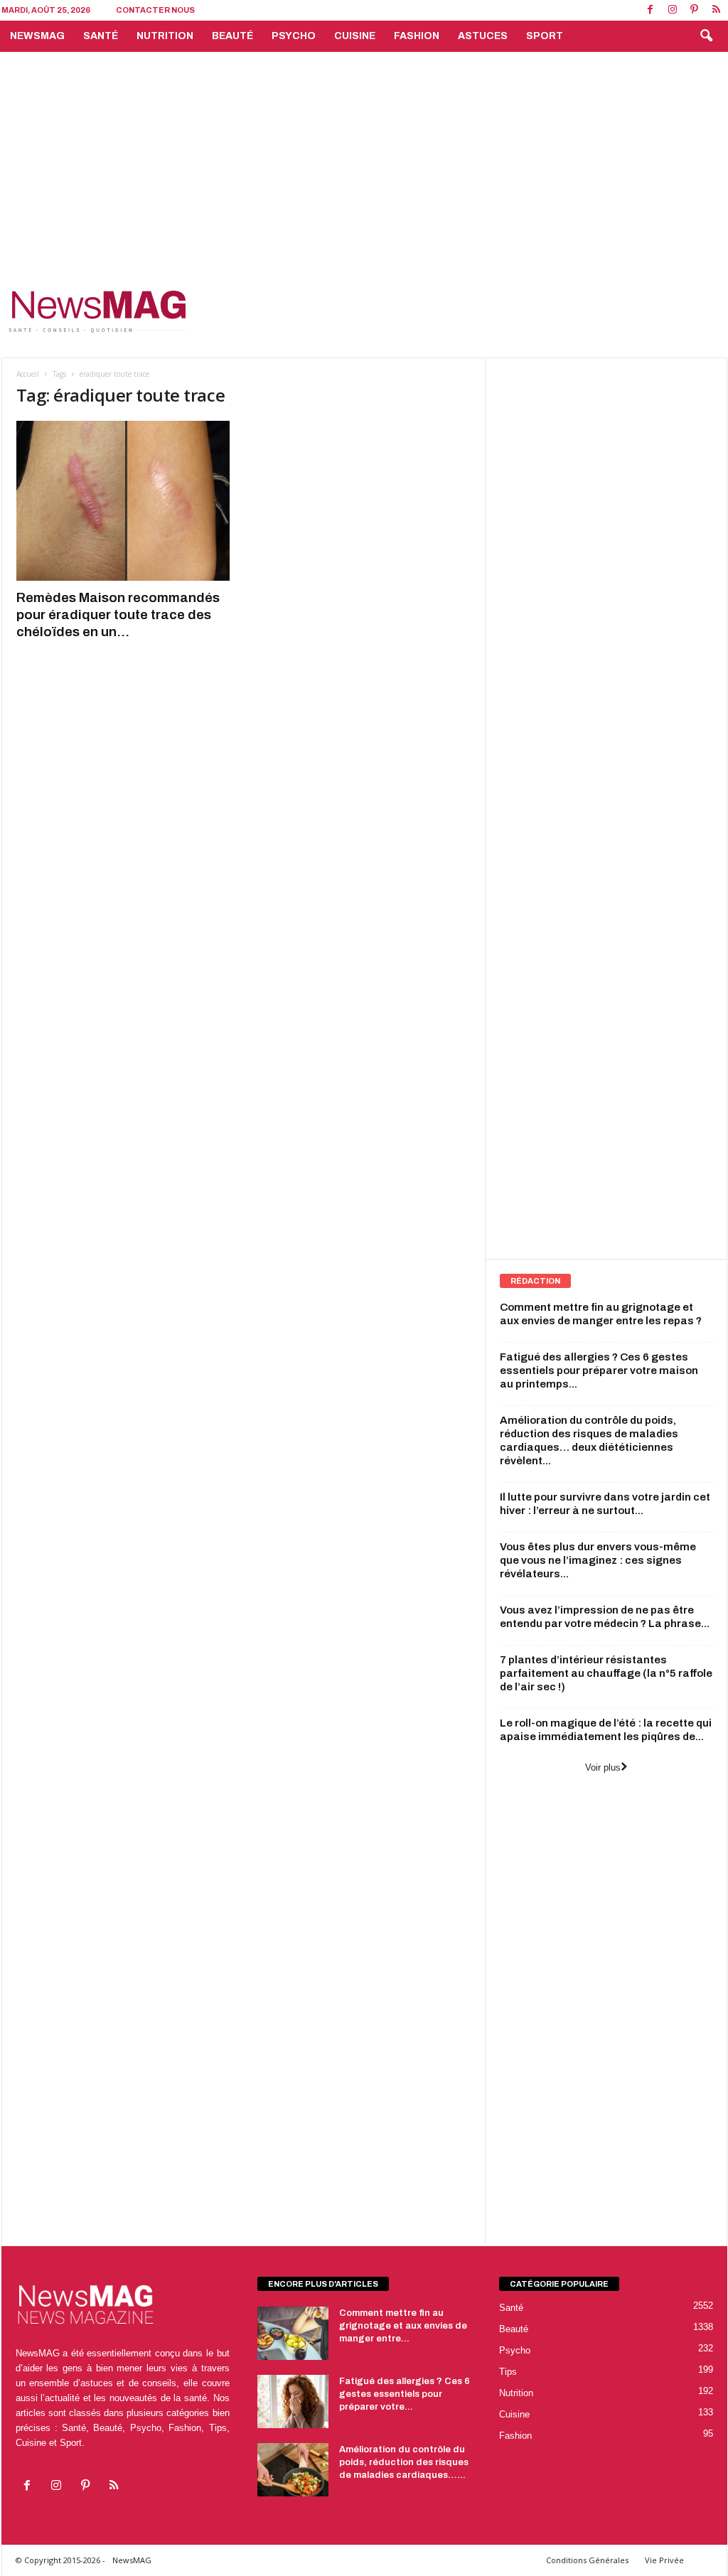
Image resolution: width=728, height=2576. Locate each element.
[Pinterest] (695, 10)
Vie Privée (664, 2560)
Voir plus (603, 1767)
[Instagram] (673, 10)
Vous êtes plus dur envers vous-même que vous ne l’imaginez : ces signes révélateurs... (598, 1560)
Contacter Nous (155, 10)
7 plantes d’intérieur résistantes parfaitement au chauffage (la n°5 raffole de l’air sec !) (606, 1673)
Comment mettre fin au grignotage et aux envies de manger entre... (403, 2326)
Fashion (417, 36)
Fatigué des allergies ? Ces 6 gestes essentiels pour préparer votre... (405, 2394)
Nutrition (165, 36)
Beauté (232, 36)
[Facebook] (651, 10)
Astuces (483, 36)
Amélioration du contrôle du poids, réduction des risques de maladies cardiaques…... (404, 2462)
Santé (101, 36)
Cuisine (355, 36)
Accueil (28, 374)
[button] (706, 36)
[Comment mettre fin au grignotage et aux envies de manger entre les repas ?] (293, 2333)
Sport (545, 36)
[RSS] (717, 10)
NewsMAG (37, 36)
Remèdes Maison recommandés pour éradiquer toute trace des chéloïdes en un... (118, 615)
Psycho (294, 36)
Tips (508, 2372)
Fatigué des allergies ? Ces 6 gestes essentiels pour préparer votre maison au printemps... (599, 1370)
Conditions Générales (587, 2560)
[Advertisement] (364, 159)
